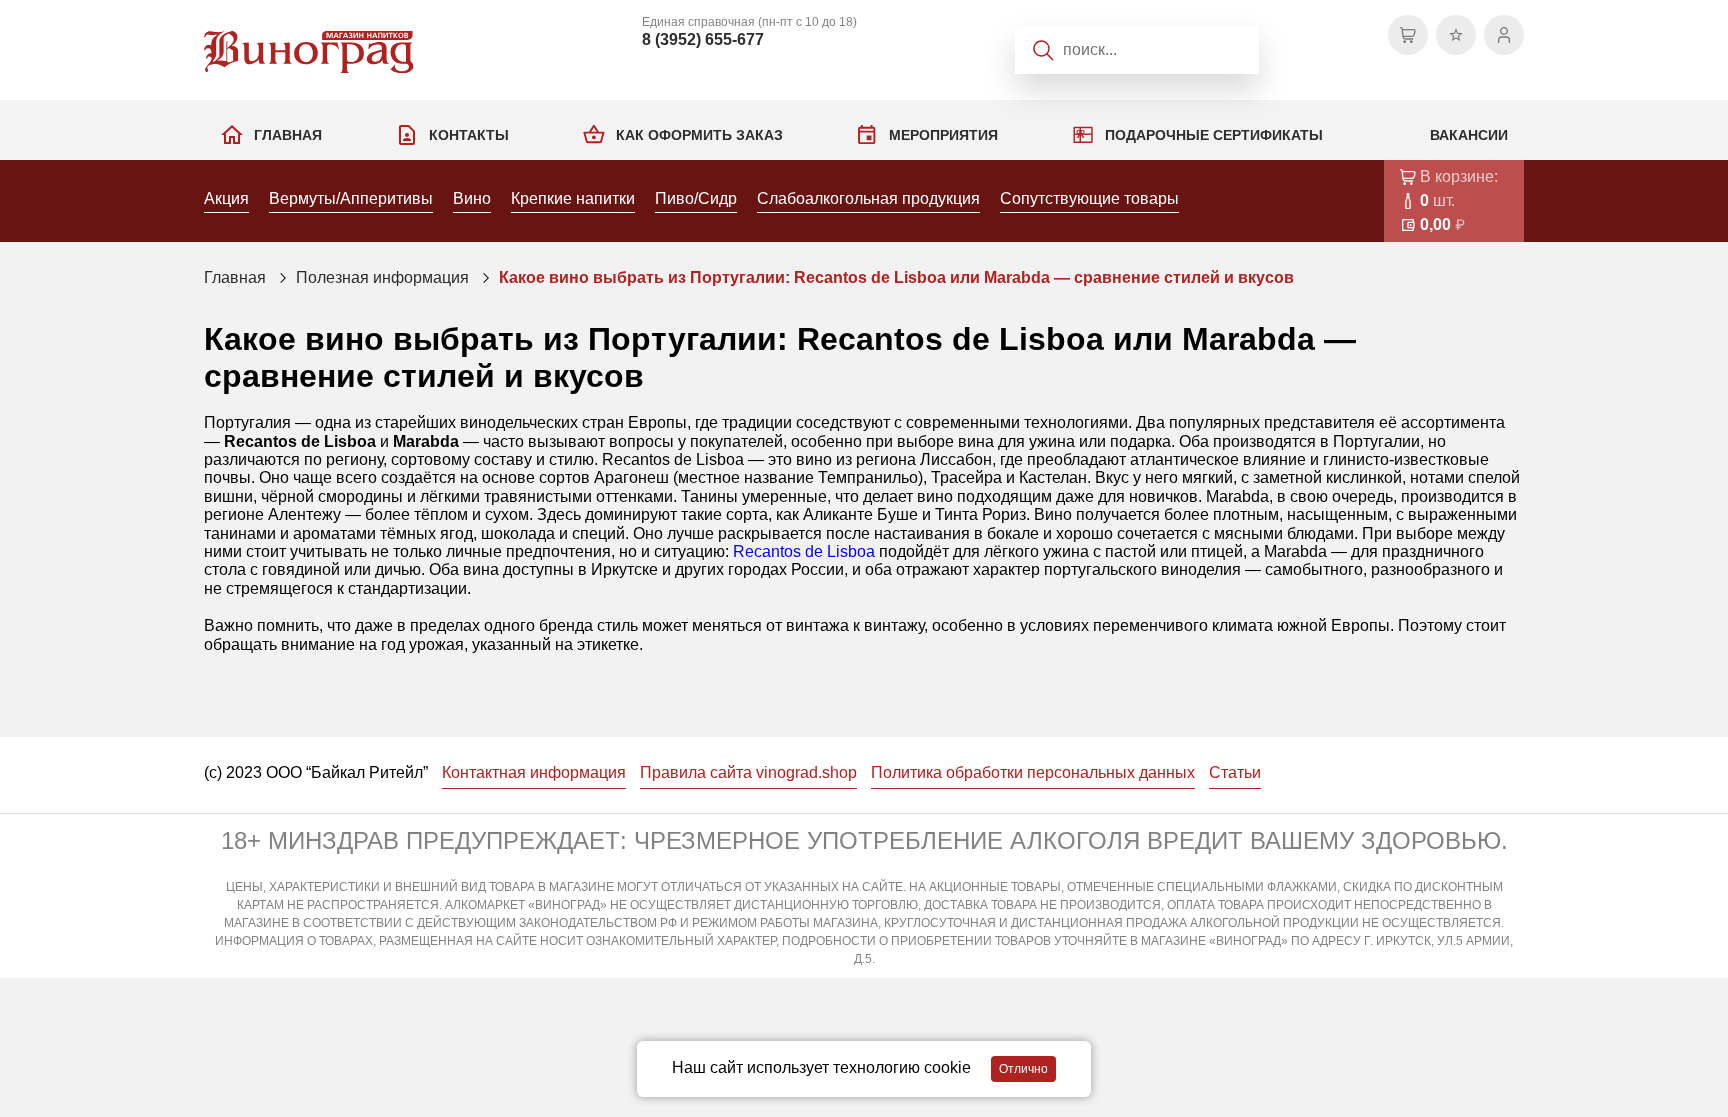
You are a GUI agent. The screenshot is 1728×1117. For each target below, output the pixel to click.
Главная (288, 135)
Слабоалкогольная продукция (868, 198)
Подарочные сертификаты (1214, 135)
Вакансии (1469, 135)
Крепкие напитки (573, 198)
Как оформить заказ (699, 135)
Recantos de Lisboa (804, 551)
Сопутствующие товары (1089, 198)
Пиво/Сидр (696, 198)
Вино (472, 198)
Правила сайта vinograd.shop (748, 772)
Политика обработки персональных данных (1033, 772)
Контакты (469, 135)
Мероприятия (943, 135)
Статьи (1235, 772)
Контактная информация (534, 772)
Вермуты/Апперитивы (351, 198)
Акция (226, 198)
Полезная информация (382, 277)
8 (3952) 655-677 (703, 39)
